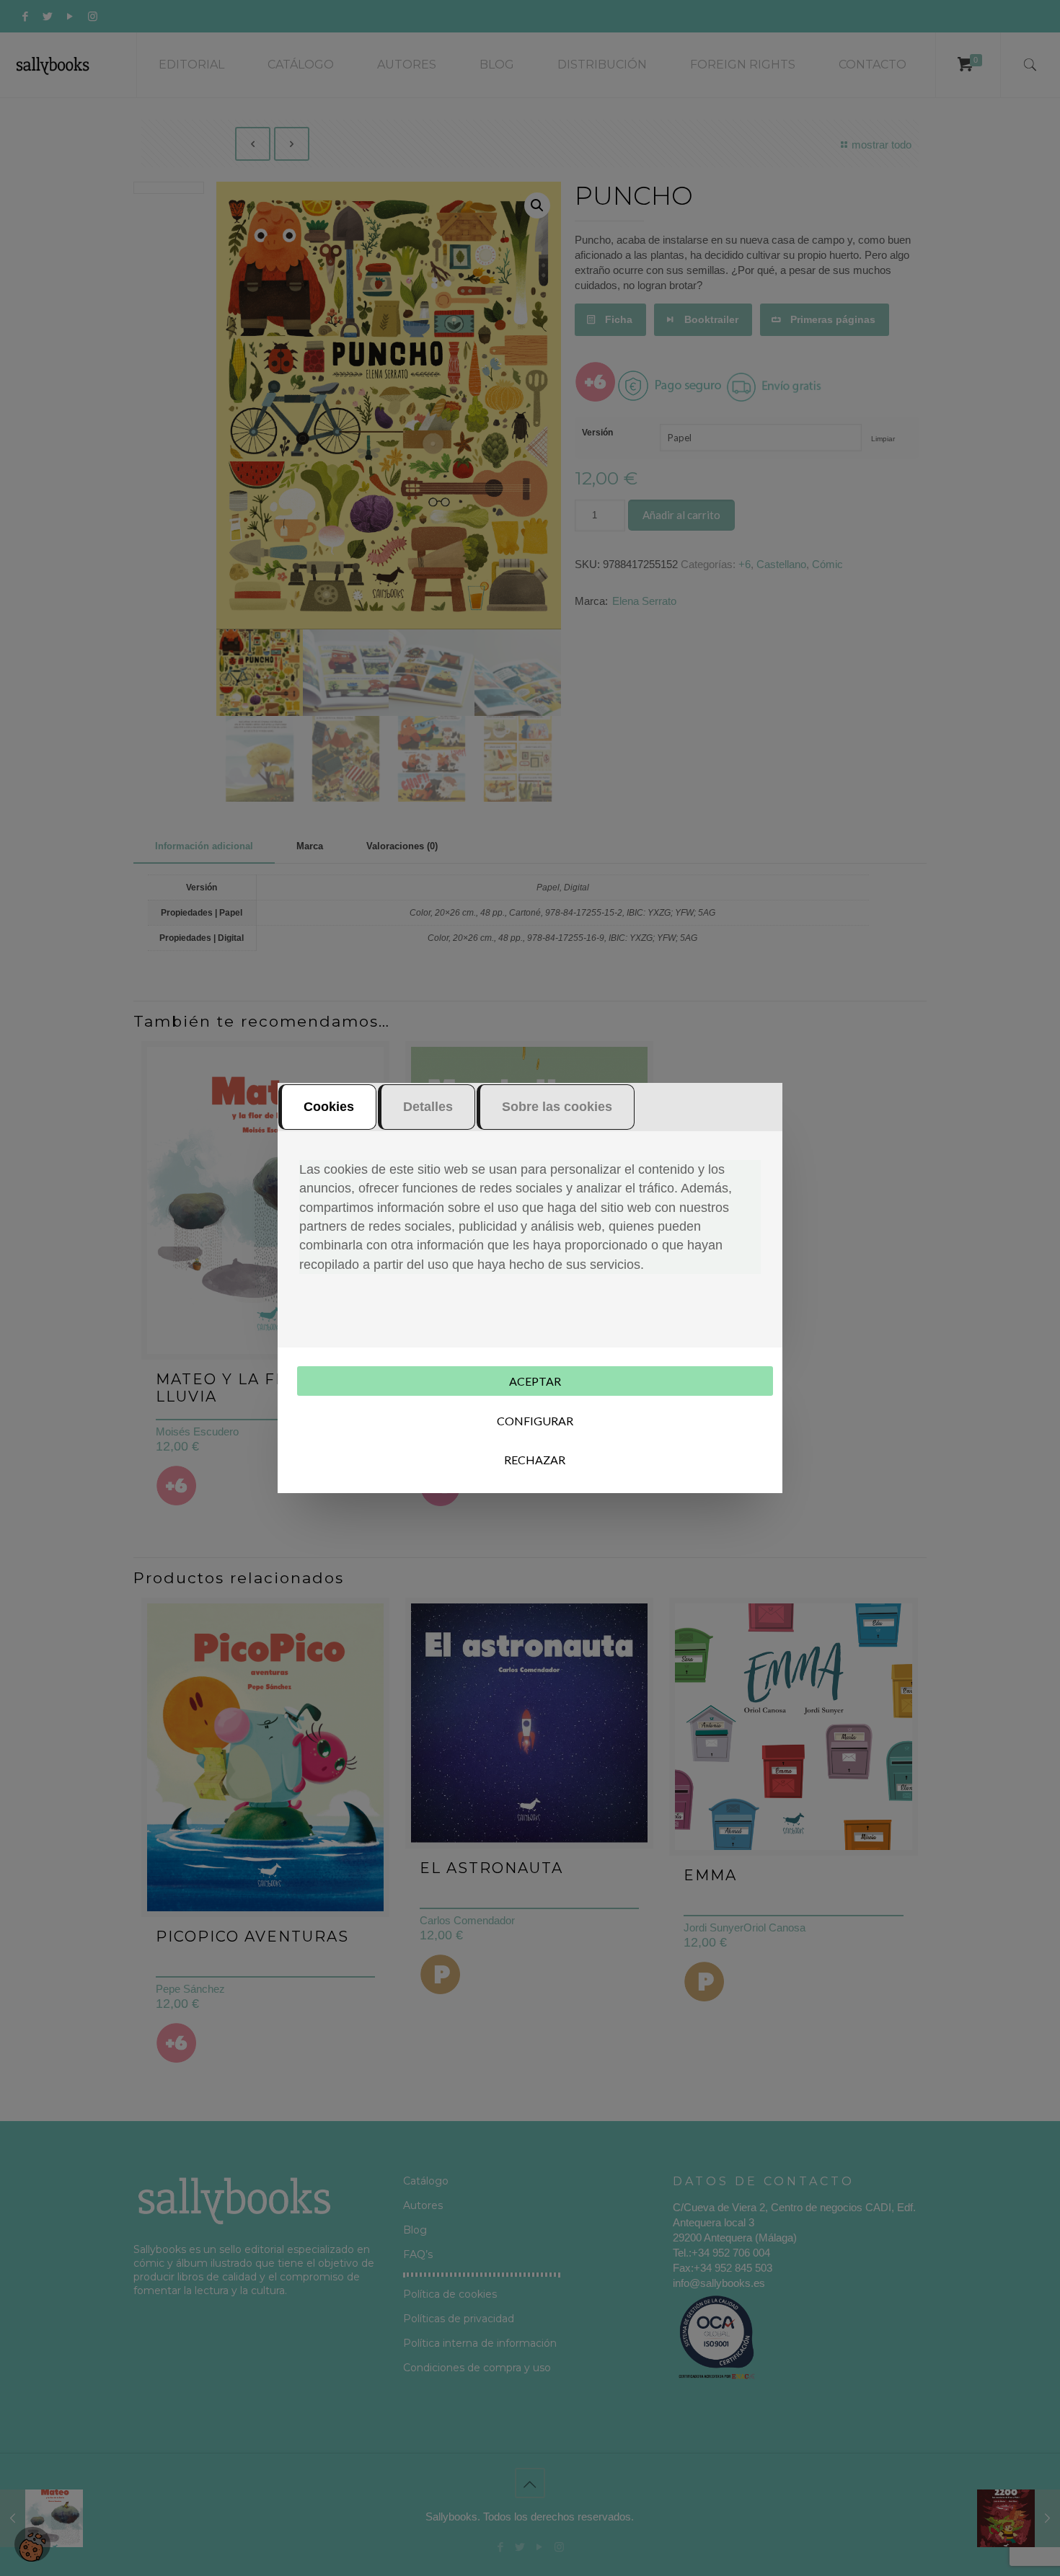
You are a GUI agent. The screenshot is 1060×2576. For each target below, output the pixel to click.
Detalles (428, 1107)
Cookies (329, 1107)
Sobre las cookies (557, 1107)
